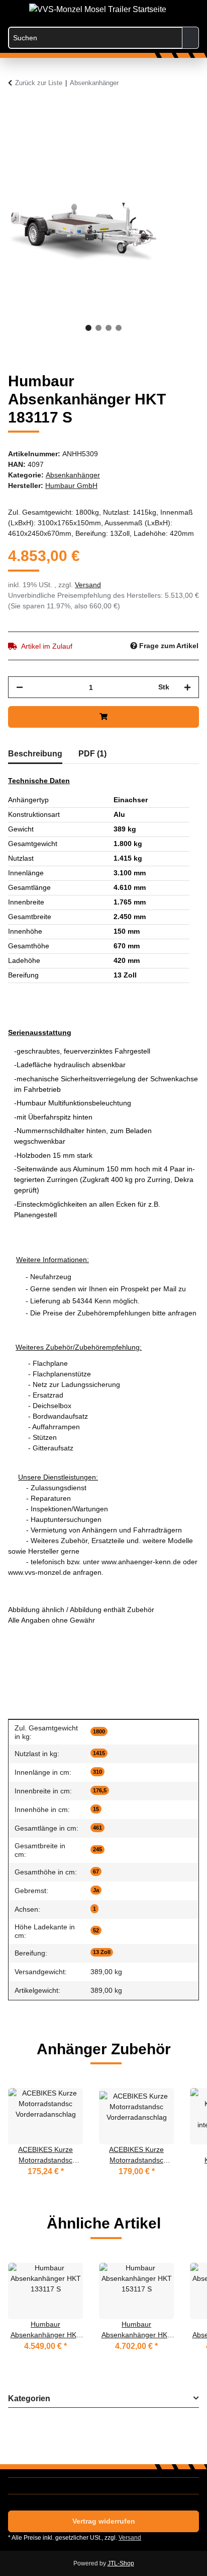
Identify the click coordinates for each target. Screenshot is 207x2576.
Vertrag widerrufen (104, 2521)
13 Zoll (102, 1952)
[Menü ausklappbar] (13, 6)
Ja (96, 1890)
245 (97, 1849)
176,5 (100, 1790)
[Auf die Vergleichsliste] (152, 134)
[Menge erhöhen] (187, 687)
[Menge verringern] (20, 687)
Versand (88, 585)
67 (96, 1871)
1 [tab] (88, 328)
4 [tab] (119, 328)
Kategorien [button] (29, 2398)
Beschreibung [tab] (35, 754)
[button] (151, 11)
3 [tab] (109, 328)
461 (97, 1828)
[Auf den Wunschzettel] (178, 134)
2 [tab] (98, 328)
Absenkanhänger (73, 475)
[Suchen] (191, 38)
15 (96, 1809)
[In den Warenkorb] (16, 110)
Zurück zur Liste (39, 83)
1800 (99, 1731)
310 (97, 1772)
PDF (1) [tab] (92, 754)
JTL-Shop (121, 2563)
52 (96, 1930)
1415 (99, 1753)
